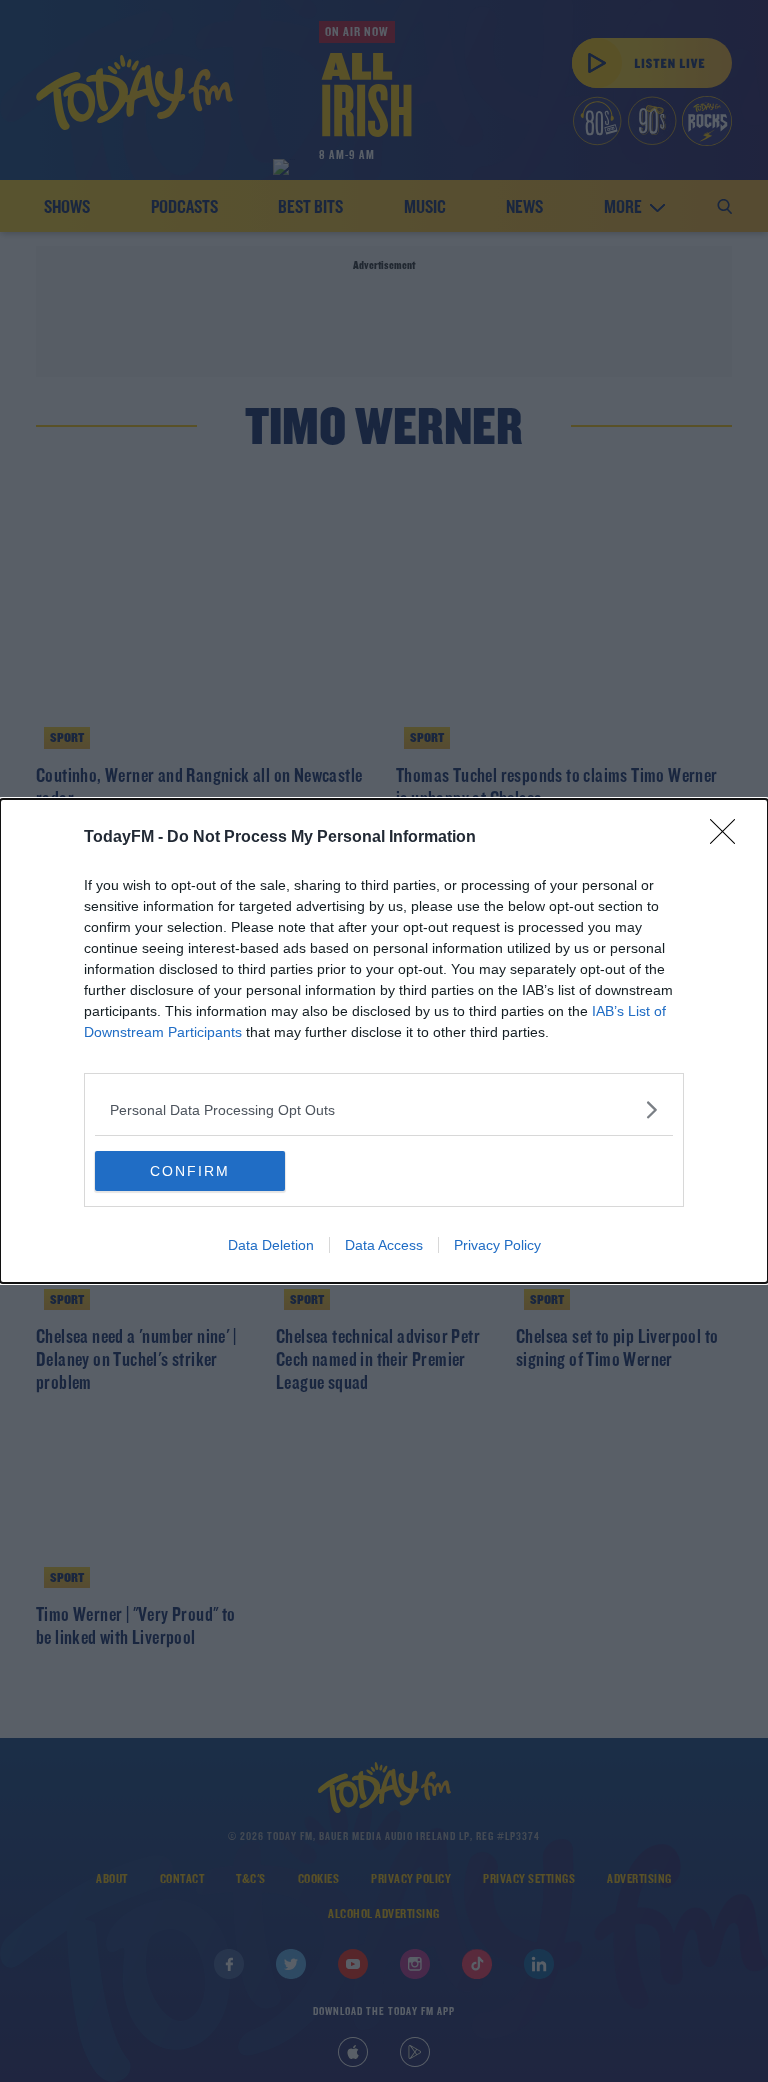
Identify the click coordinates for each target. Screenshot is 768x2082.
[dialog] (384, 1041)
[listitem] (384, 1109)
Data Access (384, 1245)
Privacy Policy (497, 1245)
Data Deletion (271, 1245)
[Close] (729, 838)
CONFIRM (190, 1171)
